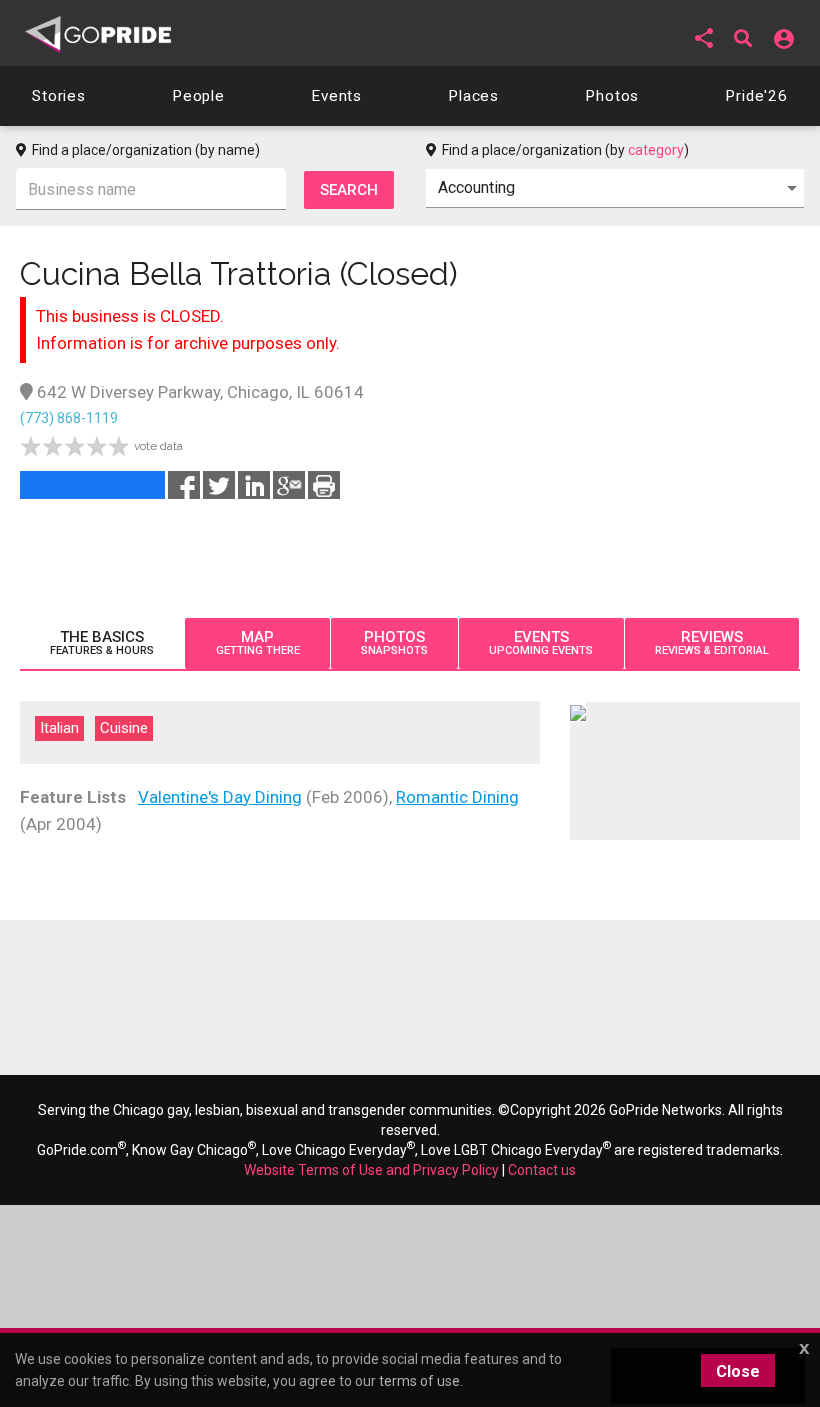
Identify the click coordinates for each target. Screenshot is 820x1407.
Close (738, 1371)
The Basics (102, 643)
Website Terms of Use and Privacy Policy (371, 1170)
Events (541, 643)
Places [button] (473, 96)
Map (258, 643)
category (656, 150)
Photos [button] (612, 96)
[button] (704, 38)
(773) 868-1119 (69, 418)
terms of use (419, 1381)
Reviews (712, 643)
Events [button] (336, 96)
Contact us (542, 1170)
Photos (394, 643)
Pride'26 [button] (756, 96)
